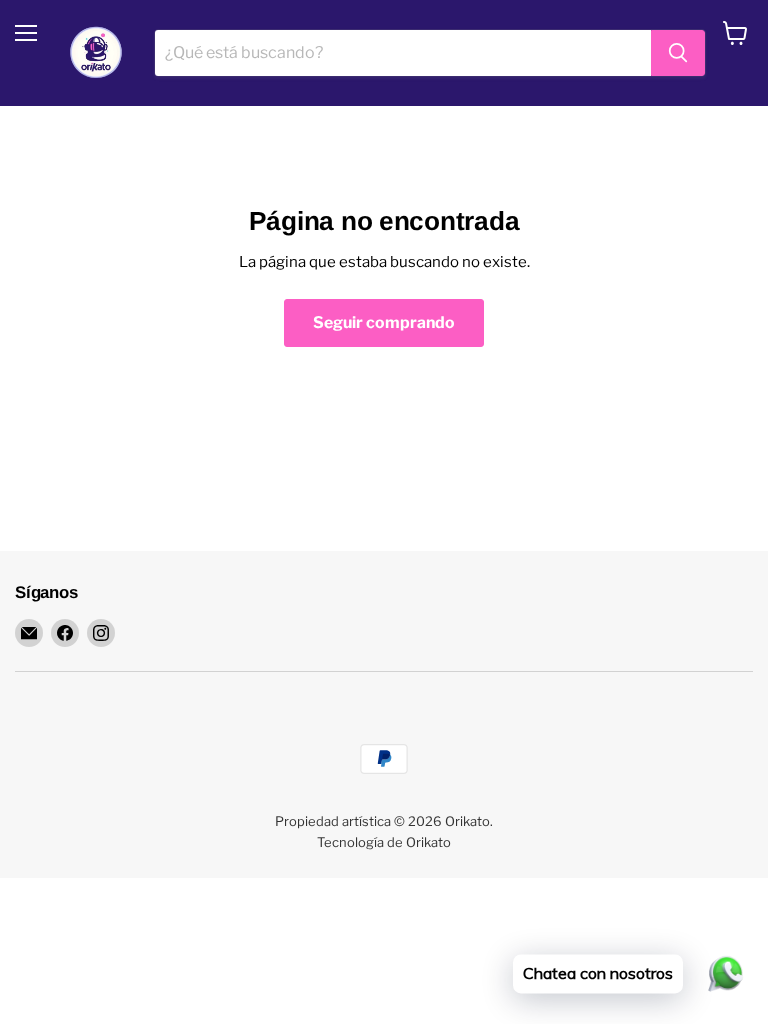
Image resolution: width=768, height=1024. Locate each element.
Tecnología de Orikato (384, 842)
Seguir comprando (384, 322)
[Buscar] (678, 53)
